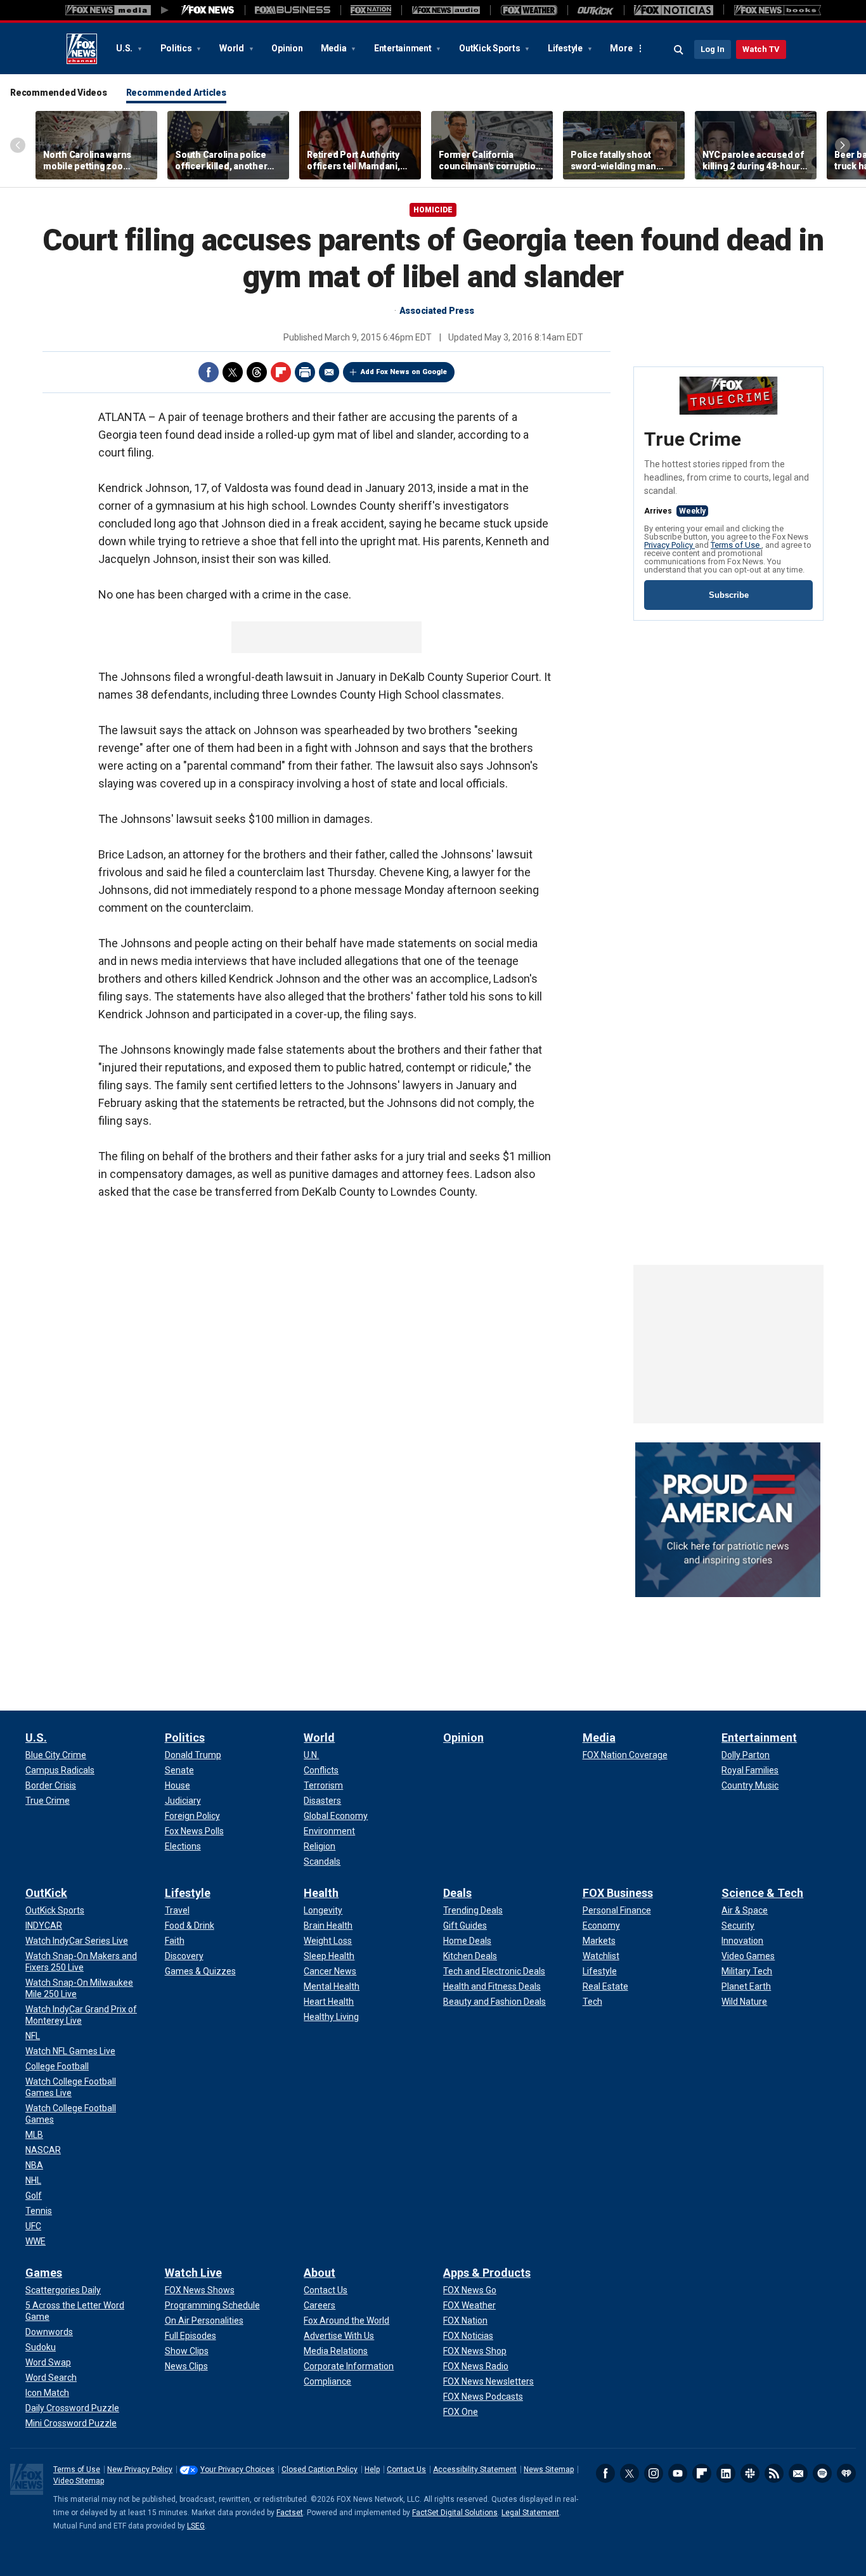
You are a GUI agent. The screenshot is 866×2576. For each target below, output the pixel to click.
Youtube (678, 2473)
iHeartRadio (846, 2473)
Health (321, 1893)
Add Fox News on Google (404, 372)
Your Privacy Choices (237, 2469)
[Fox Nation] (371, 10)
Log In (713, 49)
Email (329, 372)
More (621, 48)
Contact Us (406, 2469)
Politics (177, 48)
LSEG (196, 2526)
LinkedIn (726, 2473)
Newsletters (798, 2473)
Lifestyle (566, 48)
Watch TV (761, 49)
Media (335, 48)
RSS (774, 2473)
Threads (257, 372)
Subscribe (729, 595)
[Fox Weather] (529, 10)
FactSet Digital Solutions (455, 2513)
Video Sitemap (79, 2481)
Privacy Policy (669, 545)
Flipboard (281, 372)
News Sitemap (549, 2469)
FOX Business (618, 1893)
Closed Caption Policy (320, 2469)
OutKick (46, 1893)
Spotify (822, 2473)
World (233, 48)
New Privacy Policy (140, 2469)
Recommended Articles (176, 93)
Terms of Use (736, 545)
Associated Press (437, 311)
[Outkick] (596, 10)
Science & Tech (762, 1893)
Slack (750, 2473)
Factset (290, 2513)
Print (305, 372)
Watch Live (193, 2273)
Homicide (433, 210)
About (320, 2273)
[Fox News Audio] (446, 10)
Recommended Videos (59, 93)
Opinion (287, 48)
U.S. (125, 48)
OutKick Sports (490, 48)
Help (372, 2469)
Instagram (654, 2473)
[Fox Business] (293, 10)
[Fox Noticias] (674, 10)
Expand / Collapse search (679, 50)
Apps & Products (487, 2273)
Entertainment (404, 48)
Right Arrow (843, 145)
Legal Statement (530, 2513)
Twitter (233, 372)
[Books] (778, 10)
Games (44, 2273)
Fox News (82, 49)
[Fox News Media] (208, 10)
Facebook (209, 372)
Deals (457, 1893)
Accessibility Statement (475, 2469)
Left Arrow (18, 145)
